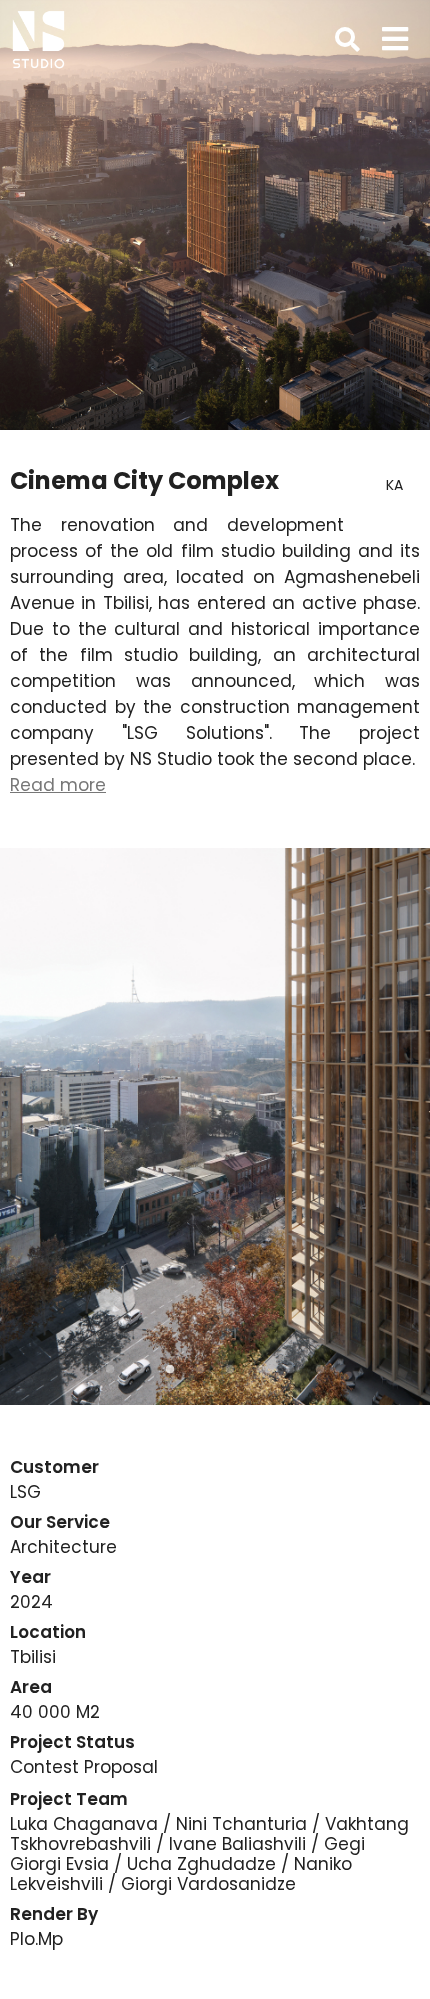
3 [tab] (170, 1370)
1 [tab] (110, 1370)
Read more (58, 785)
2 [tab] (140, 1370)
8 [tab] (320, 1370)
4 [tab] (200, 1370)
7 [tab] (290, 1370)
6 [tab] (260, 1370)
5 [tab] (230, 1370)
